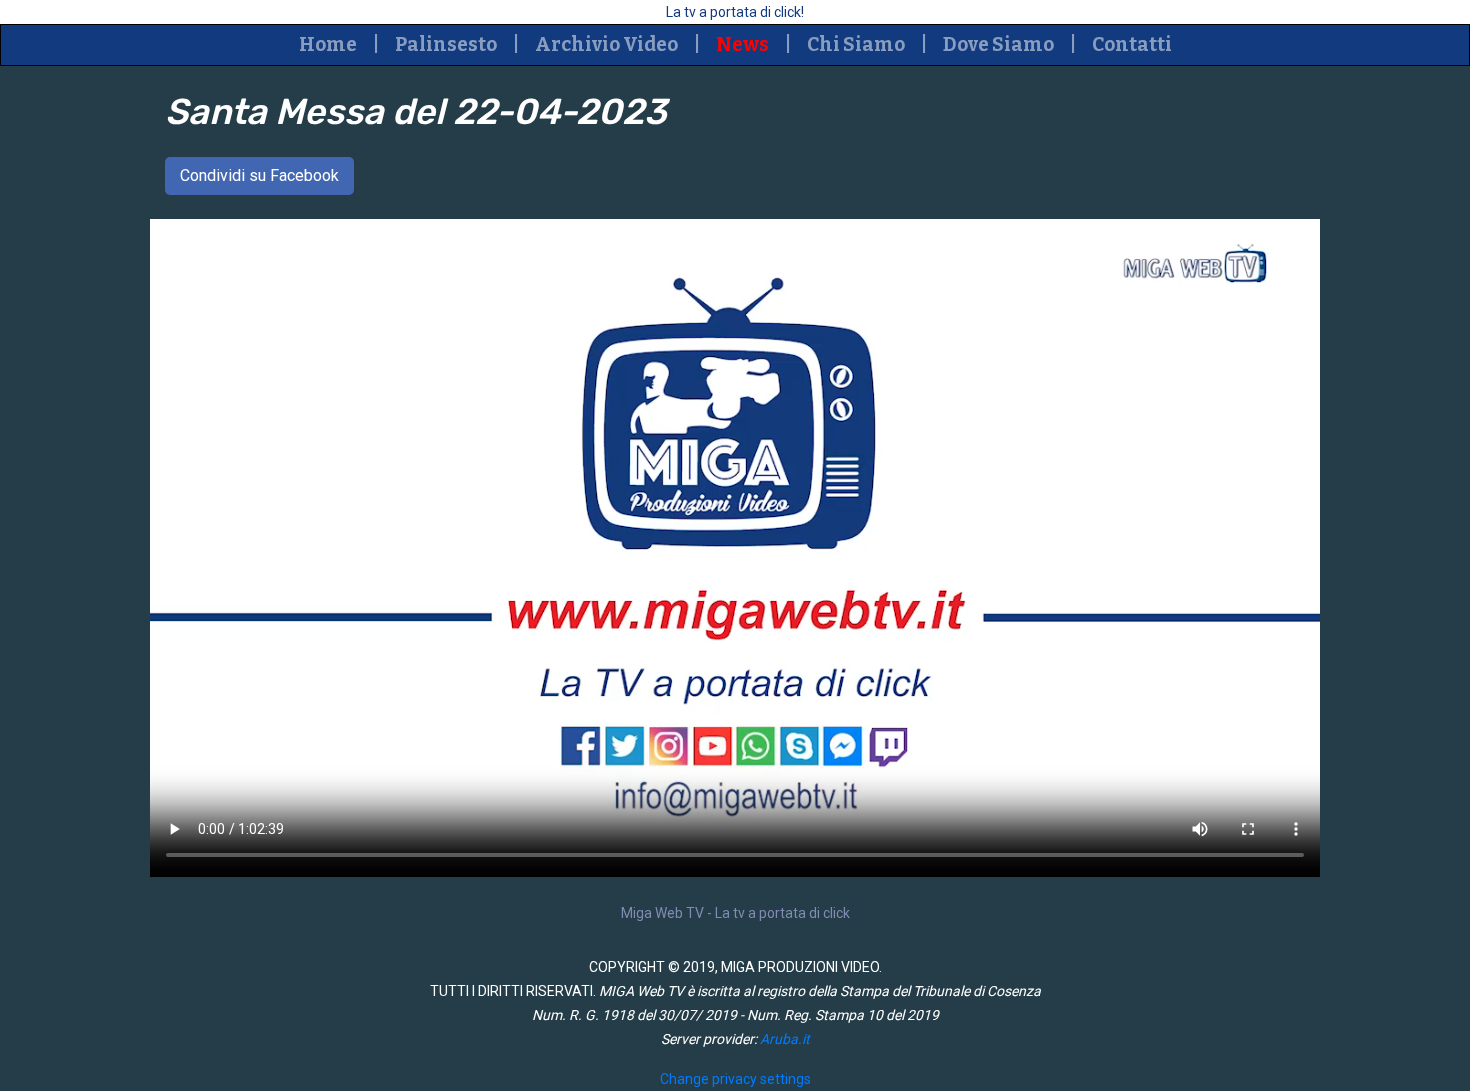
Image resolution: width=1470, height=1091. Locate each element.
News (742, 44)
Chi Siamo (856, 44)
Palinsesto (446, 44)
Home (328, 44)
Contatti (1132, 44)
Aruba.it (785, 1039)
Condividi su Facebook (259, 175)
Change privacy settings (735, 1079)
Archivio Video (606, 44)
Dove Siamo (998, 44)
